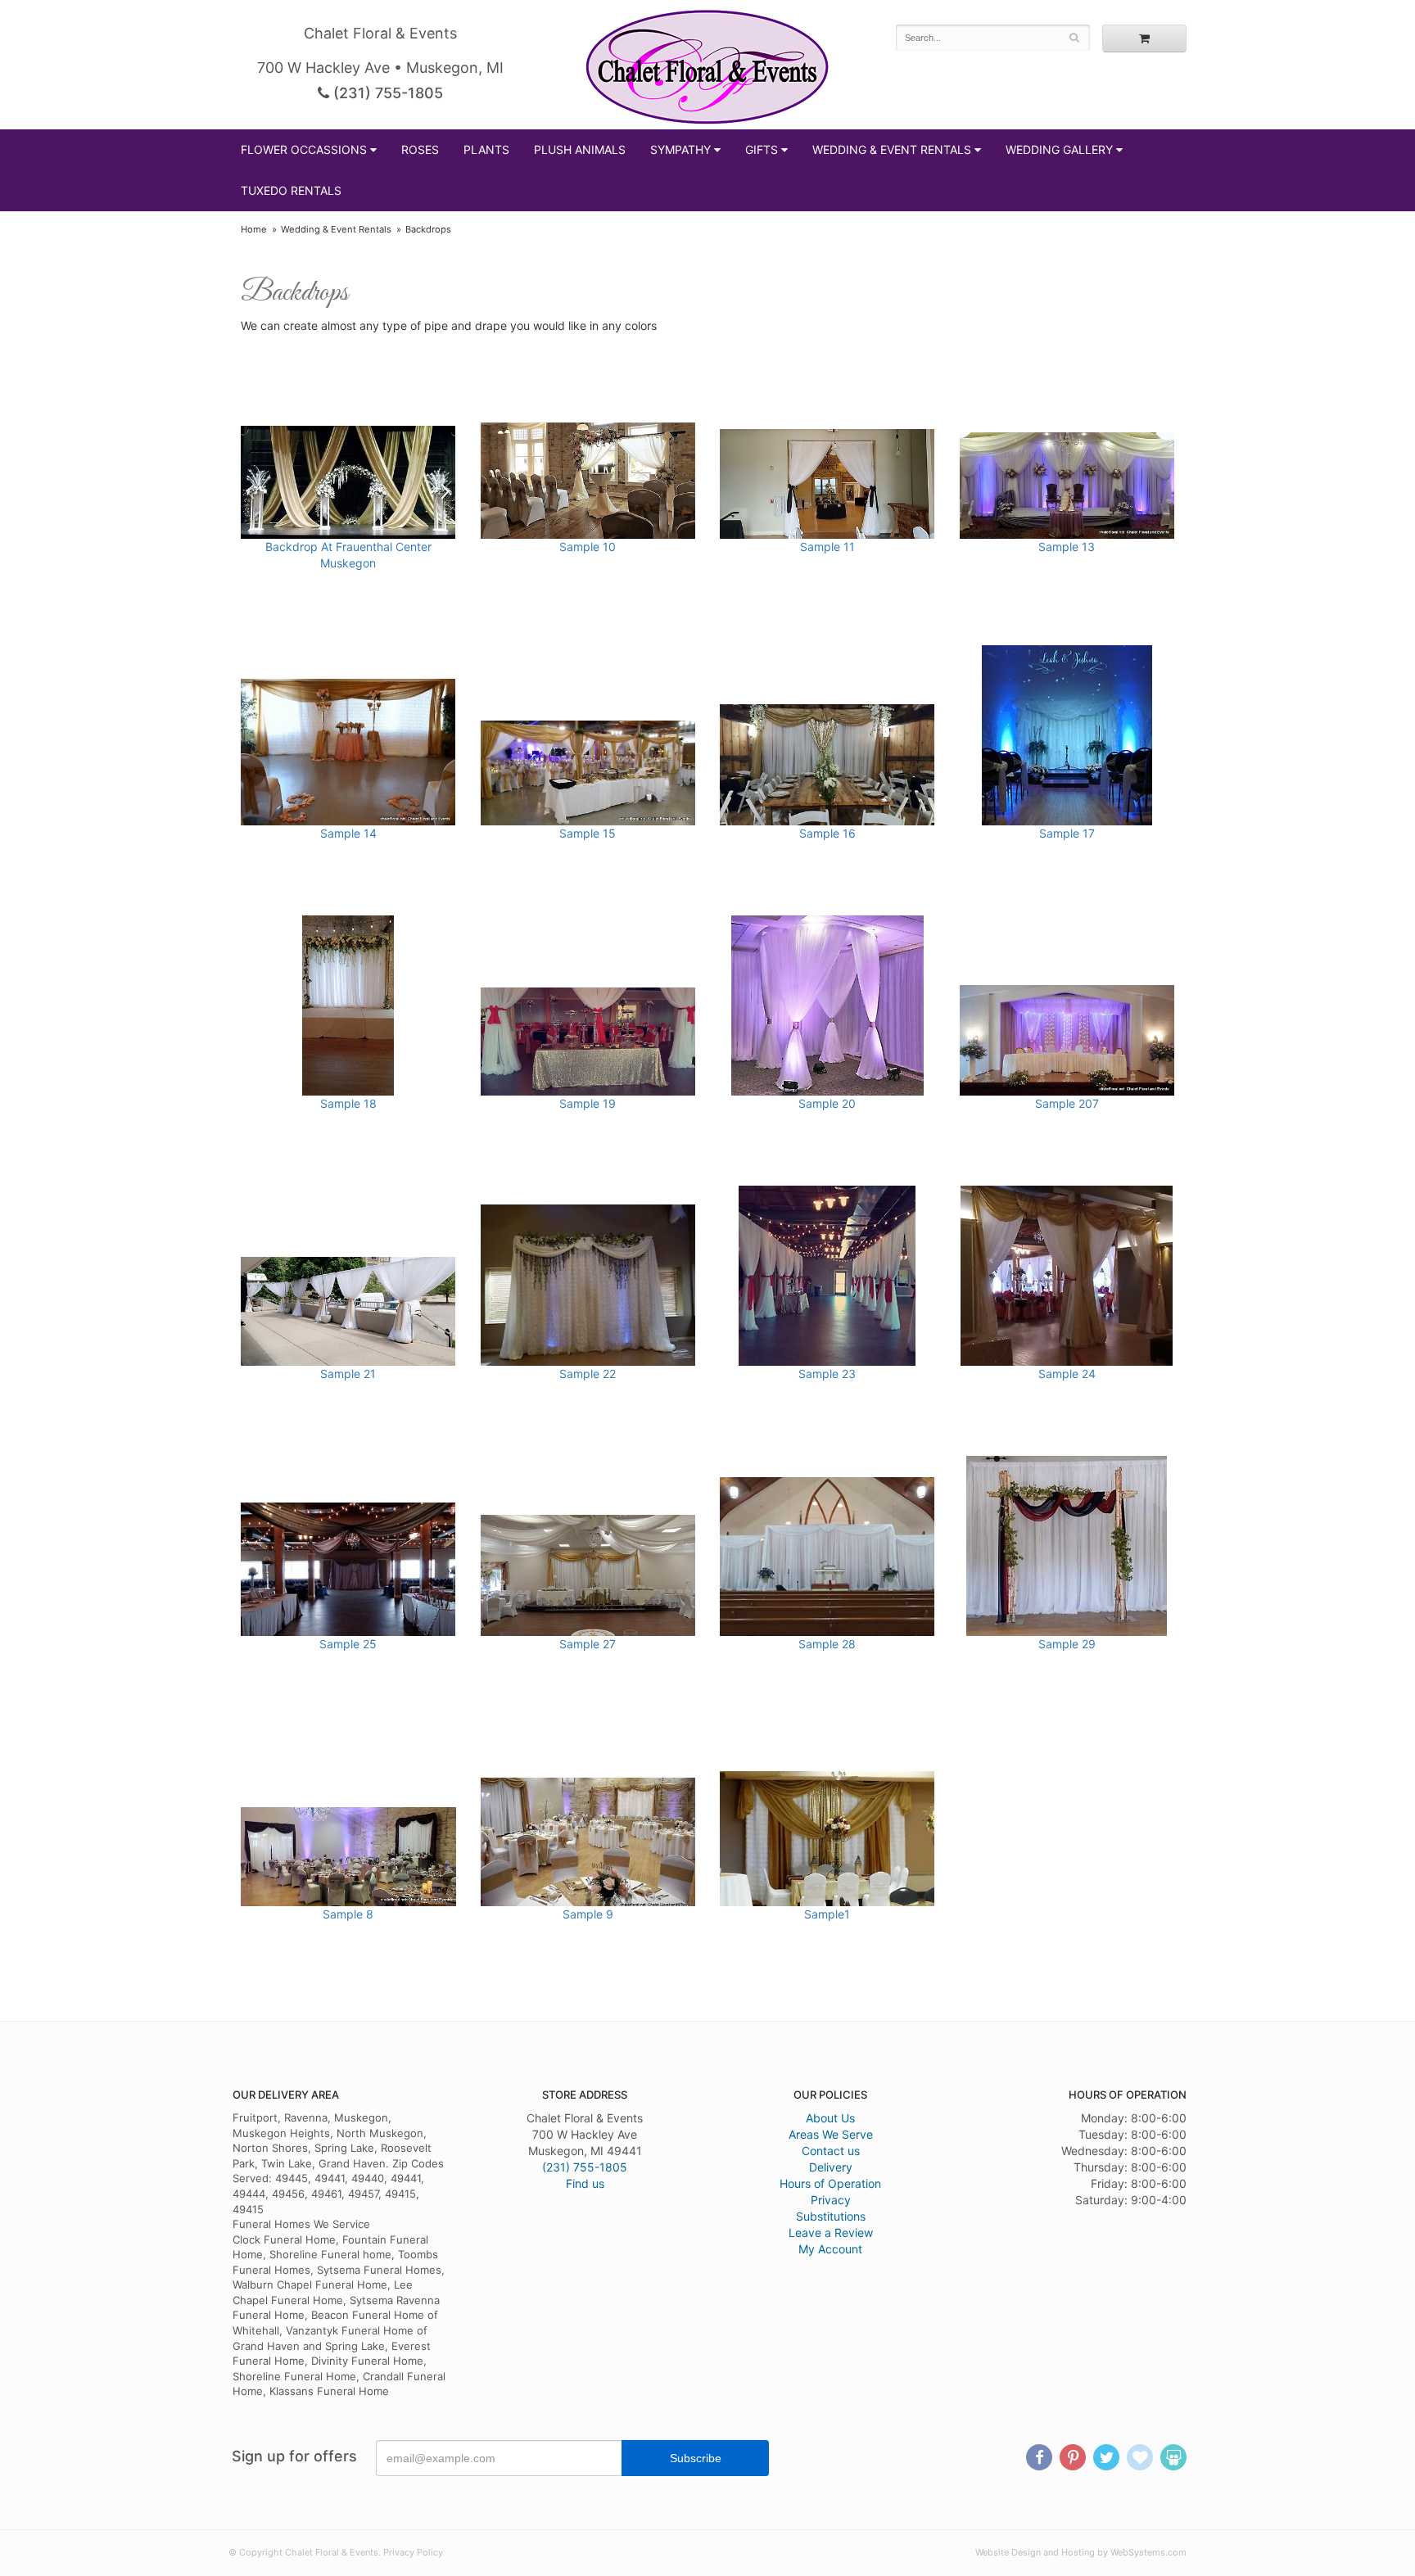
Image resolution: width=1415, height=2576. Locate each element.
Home (254, 229)
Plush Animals (580, 149)
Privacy (831, 2200)
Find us (585, 2183)
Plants (486, 149)
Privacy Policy (413, 2552)
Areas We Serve (831, 2134)
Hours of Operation (830, 2183)
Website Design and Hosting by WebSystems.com (1081, 2552)
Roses (420, 149)
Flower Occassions (304, 149)
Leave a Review (831, 2233)
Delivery (831, 2167)
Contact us (831, 2151)
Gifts (762, 149)
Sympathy (680, 149)
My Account (830, 2249)
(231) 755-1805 (386, 93)
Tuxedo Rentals (291, 190)
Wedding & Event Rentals (892, 149)
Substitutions (831, 2216)
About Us (830, 2118)
